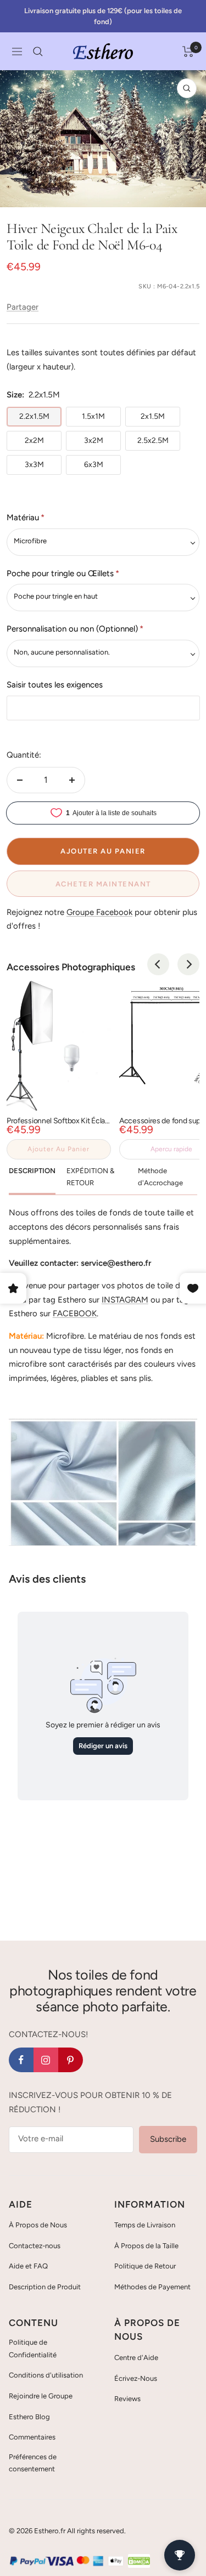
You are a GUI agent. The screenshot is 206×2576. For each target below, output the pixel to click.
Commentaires (32, 2437)
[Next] (188, 964)
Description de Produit (45, 2287)
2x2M (34, 440)
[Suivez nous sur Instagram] (46, 2060)
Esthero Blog (29, 2417)
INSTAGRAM (125, 1300)
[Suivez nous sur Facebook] (21, 2060)
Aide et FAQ (28, 2266)
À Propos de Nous (38, 2225)
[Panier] (188, 52)
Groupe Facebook (99, 912)
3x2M (94, 440)
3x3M (34, 465)
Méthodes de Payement (152, 2287)
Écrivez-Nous (136, 2378)
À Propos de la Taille (146, 2246)
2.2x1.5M (34, 416)
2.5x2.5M (153, 440)
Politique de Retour (145, 2266)
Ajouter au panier (59, 1149)
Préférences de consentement (33, 2463)
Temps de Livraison (145, 2225)
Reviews (127, 2399)
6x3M (94, 465)
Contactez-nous (35, 2246)
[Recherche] (38, 52)
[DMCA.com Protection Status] (139, 2561)
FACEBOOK (75, 1313)
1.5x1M (93, 416)
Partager (23, 307)
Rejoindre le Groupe (41, 2396)
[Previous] (158, 964)
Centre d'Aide (136, 2358)
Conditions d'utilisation (46, 2375)
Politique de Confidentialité (33, 2348)
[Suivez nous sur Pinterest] (71, 2060)
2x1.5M (153, 416)
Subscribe (168, 2139)
